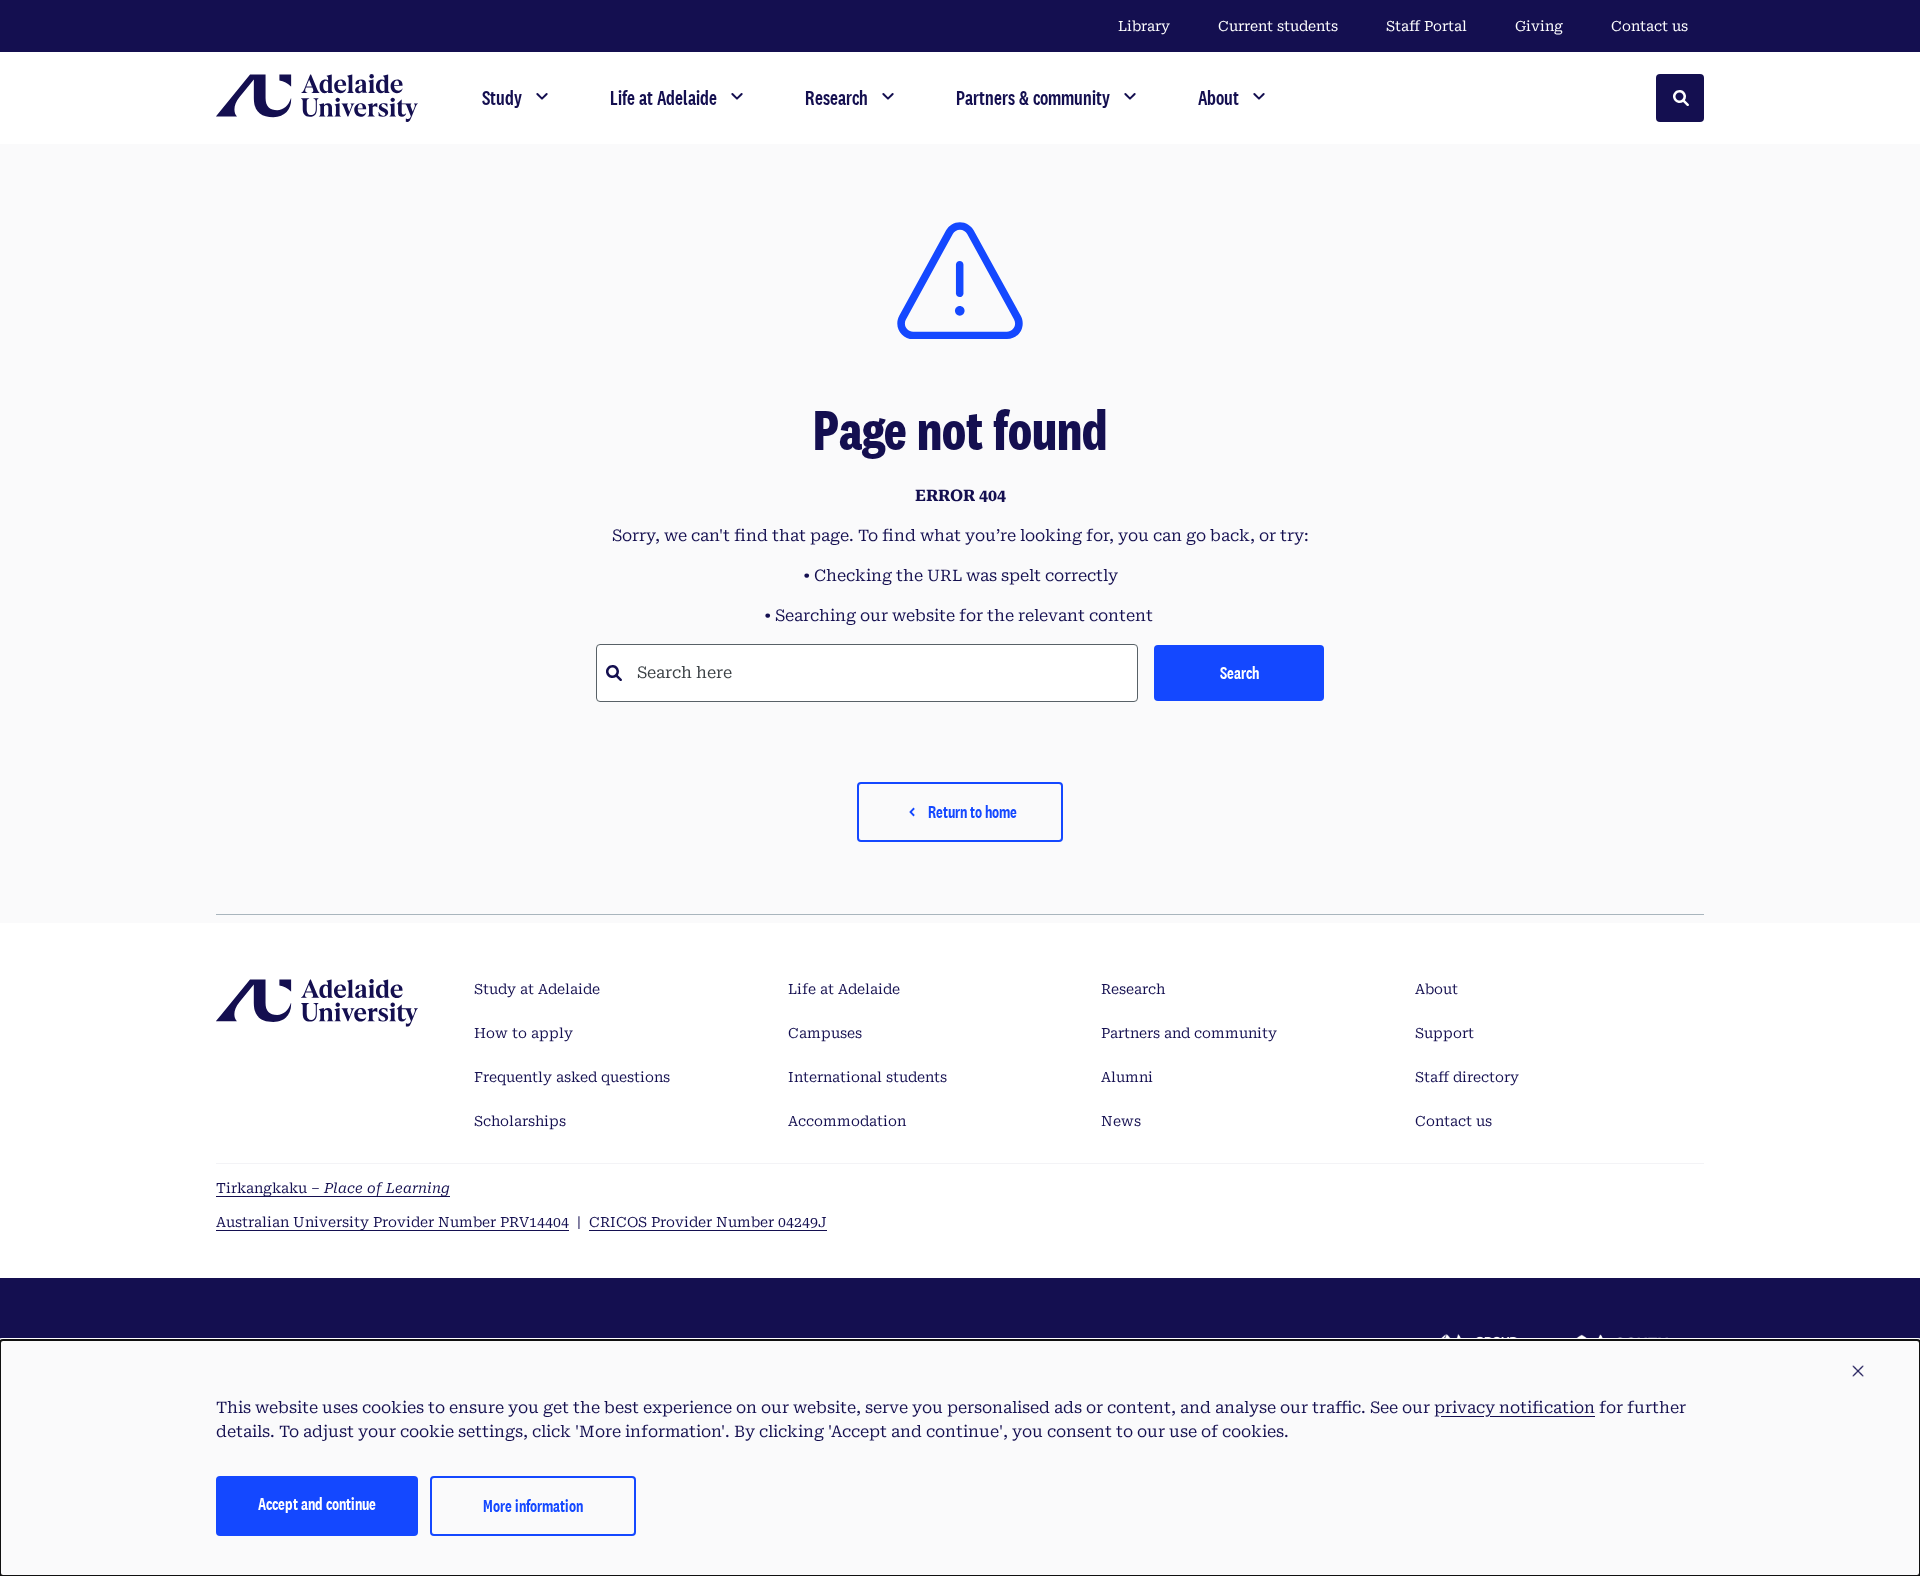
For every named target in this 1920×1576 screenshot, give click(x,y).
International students (867, 1077)
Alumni (1127, 1077)
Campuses (825, 1033)
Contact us (1649, 26)
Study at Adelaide (537, 989)
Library (1144, 26)
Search (1239, 672)
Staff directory (1467, 1077)
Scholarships (520, 1121)
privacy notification (1514, 1407)
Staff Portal (1426, 26)
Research (1133, 989)
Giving (1539, 26)
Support (1444, 1033)
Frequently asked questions (572, 1077)
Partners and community (1189, 1033)
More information (533, 1505)
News (1121, 1121)
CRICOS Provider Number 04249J (708, 1222)
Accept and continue (317, 1503)
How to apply (523, 1033)
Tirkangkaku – (333, 1188)
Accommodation (847, 1121)
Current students (1278, 26)
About (1436, 989)
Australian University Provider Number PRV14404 (392, 1222)
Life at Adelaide (844, 989)
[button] (1858, 1372)
